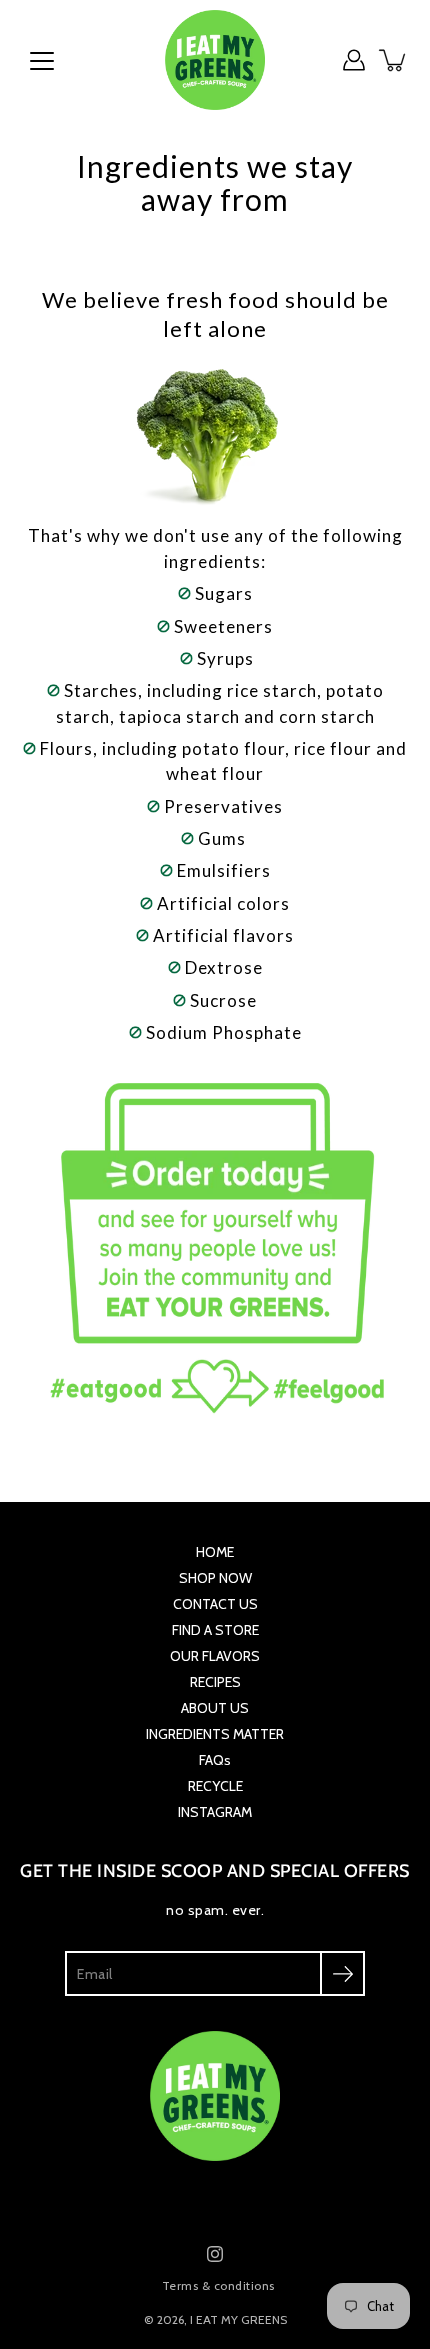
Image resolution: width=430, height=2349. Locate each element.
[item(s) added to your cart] (394, 60)
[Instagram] (215, 2254)
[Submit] (342, 1973)
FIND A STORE (215, 1630)
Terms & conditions (218, 2285)
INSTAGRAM (215, 1812)
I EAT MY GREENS (238, 2319)
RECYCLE (215, 1786)
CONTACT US (215, 1604)
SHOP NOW (215, 1578)
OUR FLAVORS (215, 1656)
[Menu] (42, 61)
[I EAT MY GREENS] (215, 60)
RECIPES (215, 1682)
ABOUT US (215, 1708)
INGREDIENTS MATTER (215, 1734)
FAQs (215, 1760)
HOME (215, 1552)
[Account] (354, 60)
